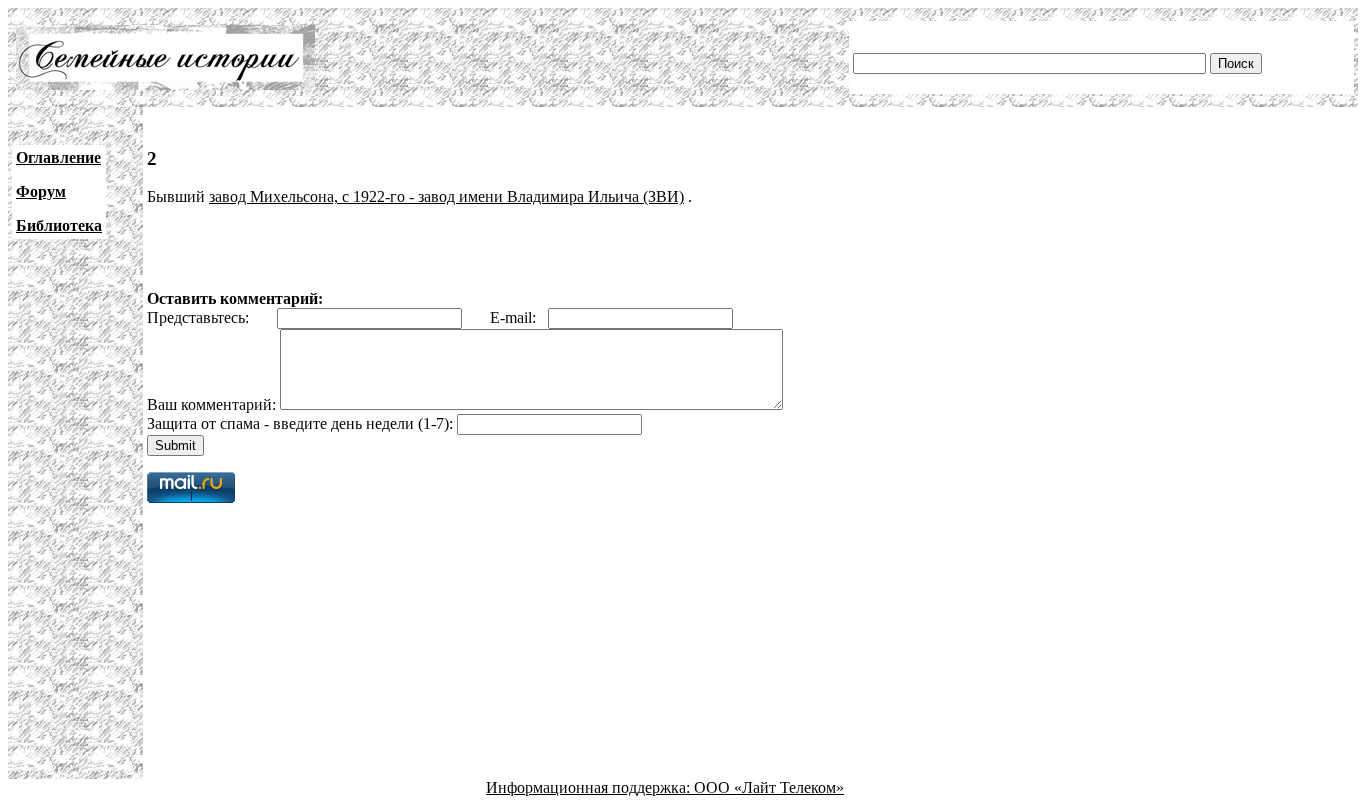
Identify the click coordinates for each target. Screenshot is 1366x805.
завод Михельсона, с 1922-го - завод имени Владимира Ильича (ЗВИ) (446, 196)
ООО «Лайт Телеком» (769, 787)
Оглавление (58, 157)
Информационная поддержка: (590, 787)
